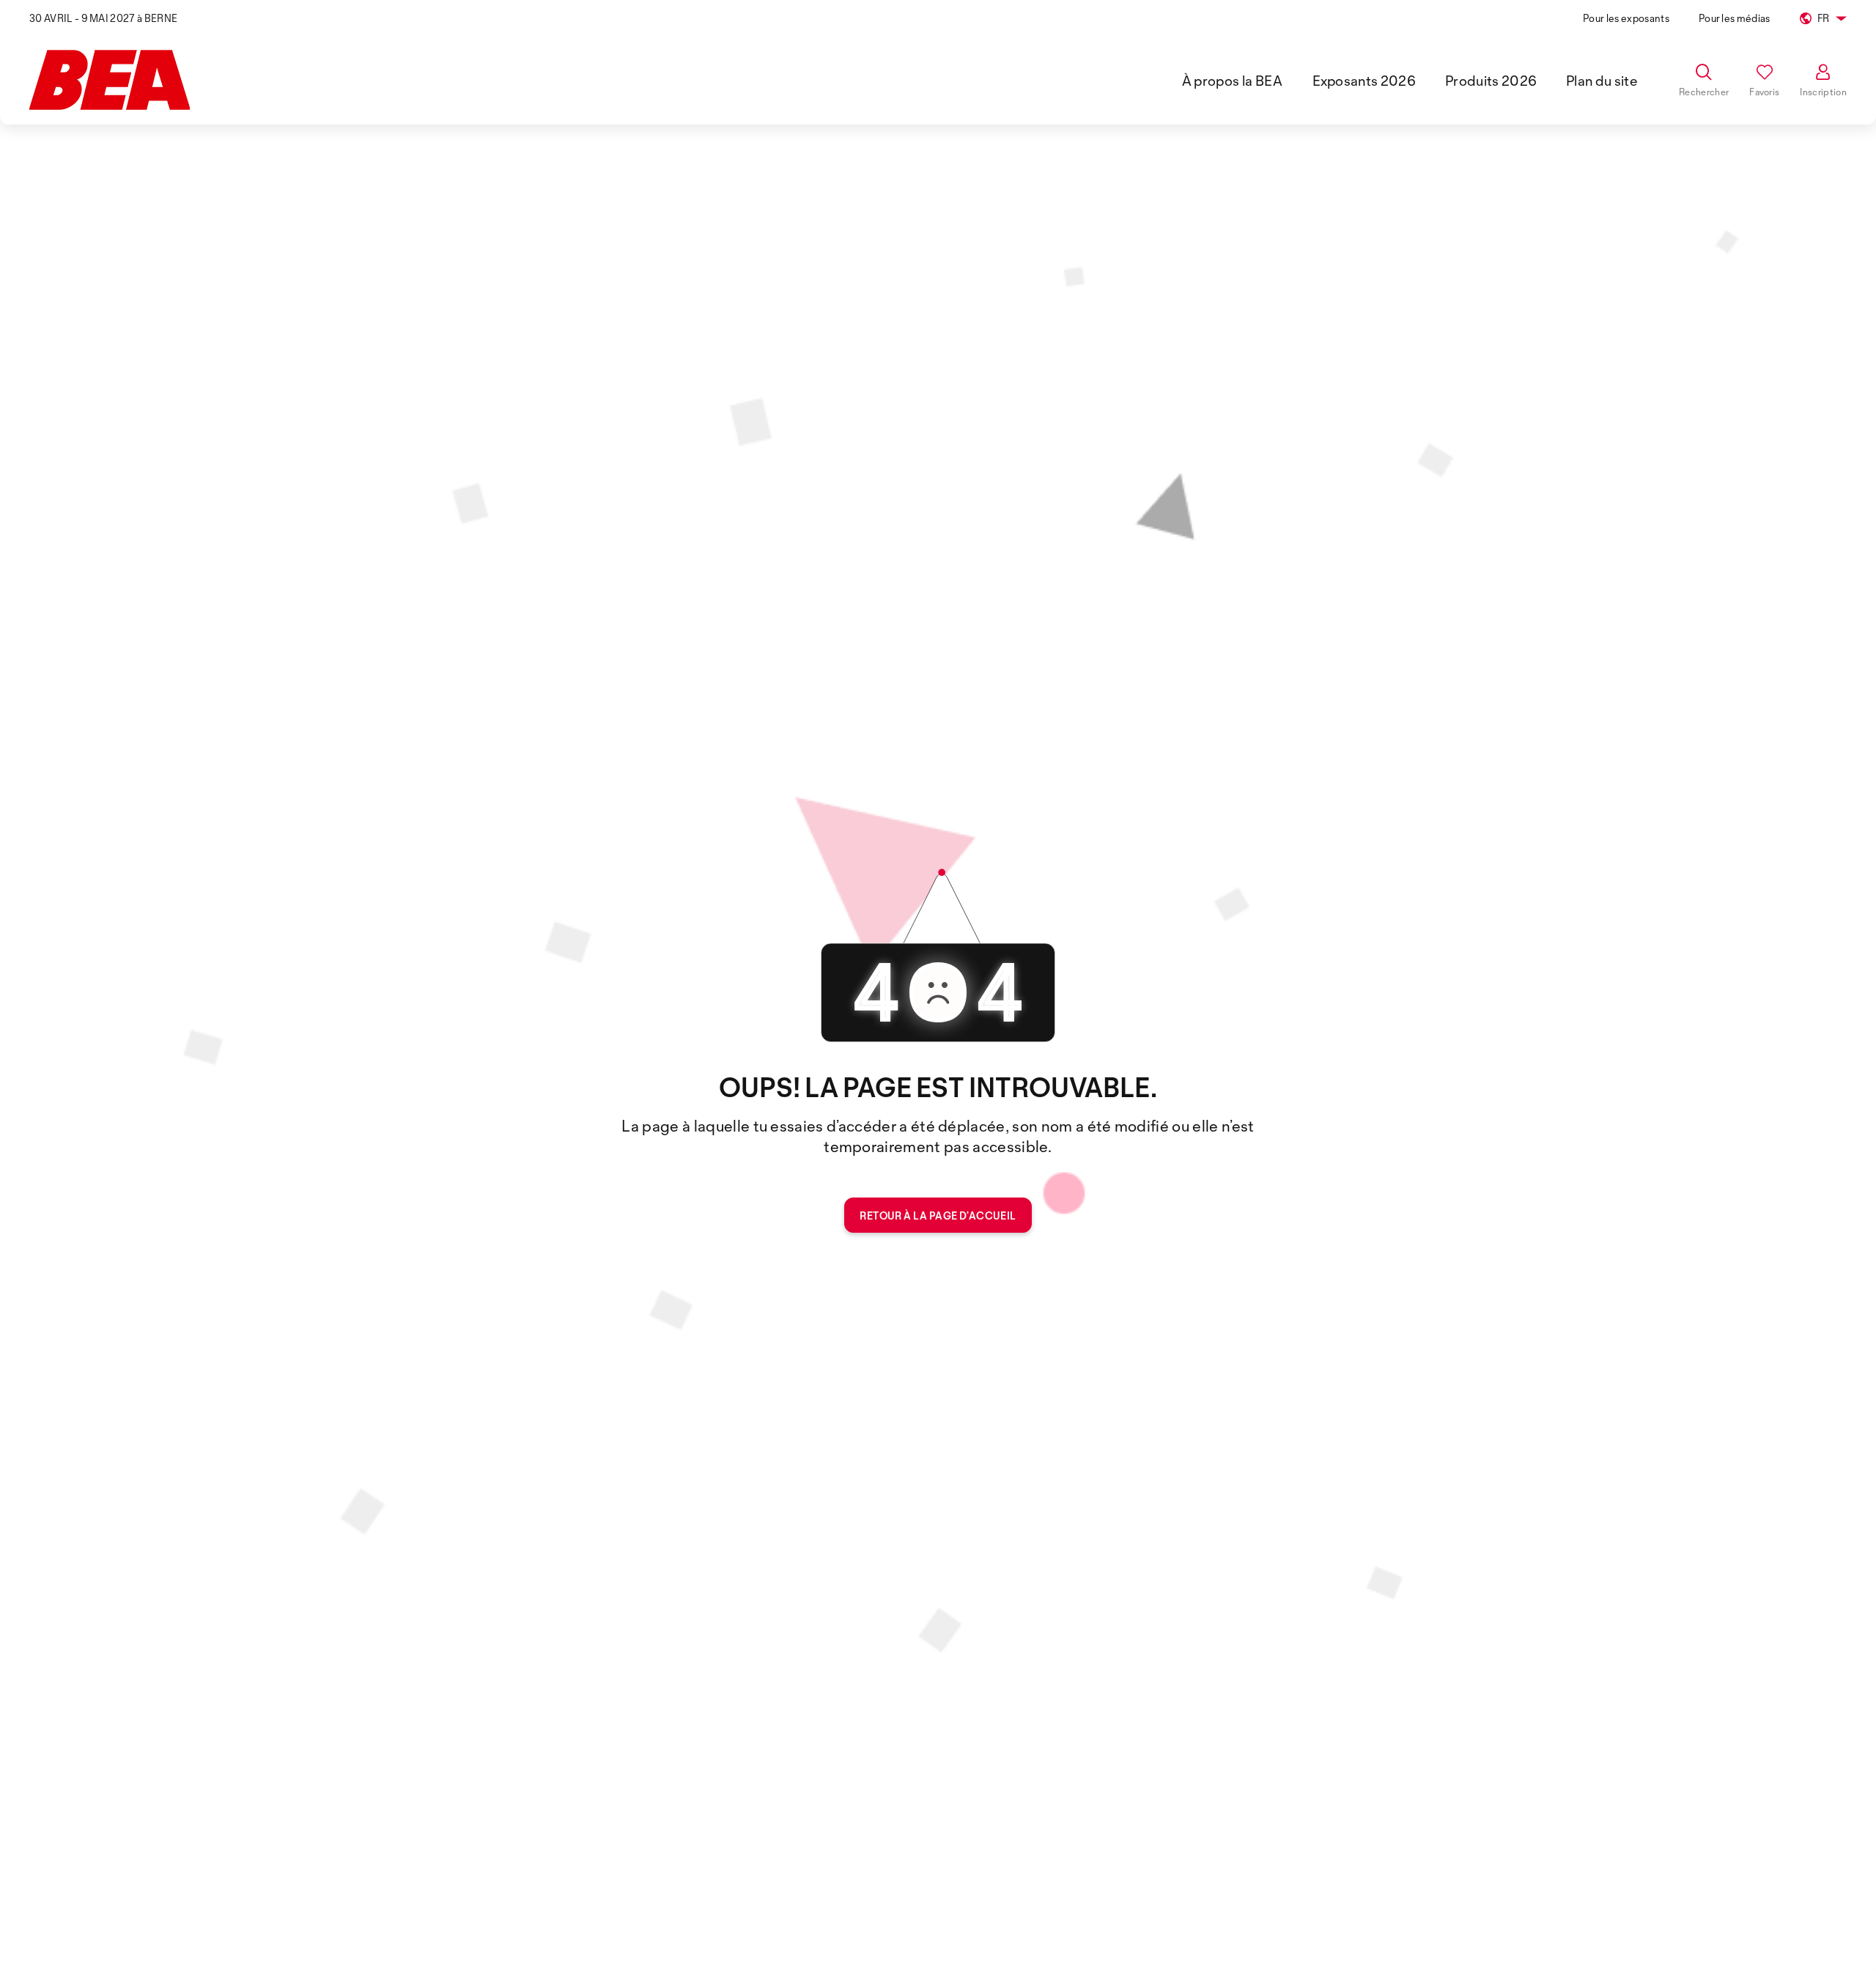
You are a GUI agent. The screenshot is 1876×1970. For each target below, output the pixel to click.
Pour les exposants (1626, 18)
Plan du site (1602, 81)
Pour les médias (1735, 18)
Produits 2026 (1491, 81)
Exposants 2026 (1364, 81)
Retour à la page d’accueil (938, 1215)
